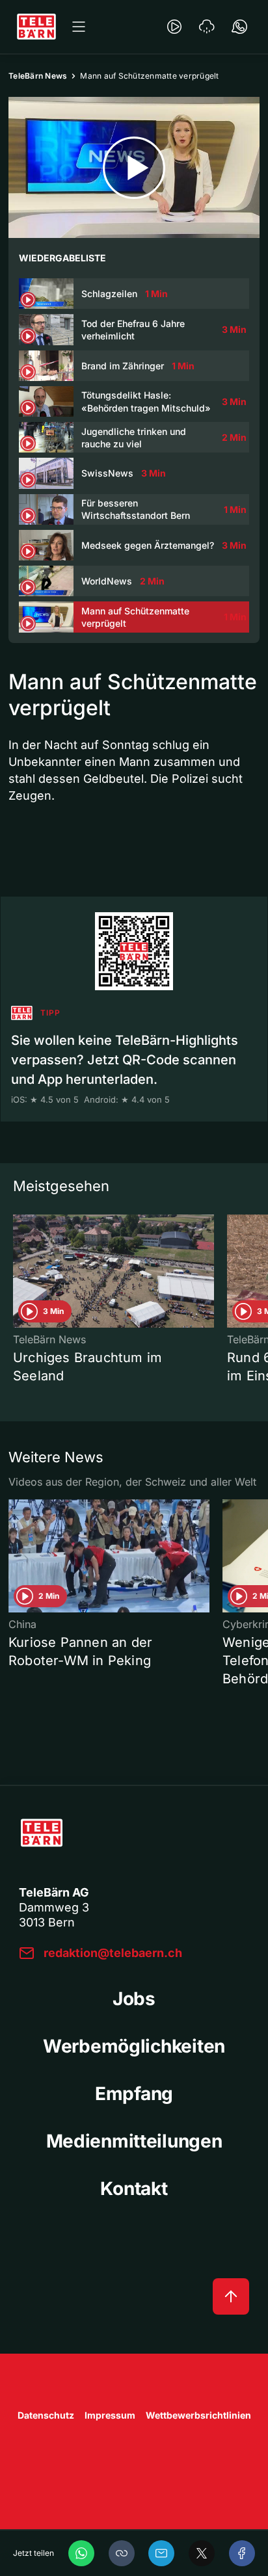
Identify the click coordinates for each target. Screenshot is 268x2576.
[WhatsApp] (81, 2553)
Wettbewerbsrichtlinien (198, 2415)
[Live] (174, 27)
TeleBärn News (38, 76)
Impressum (110, 2415)
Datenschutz (46, 2415)
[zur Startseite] (36, 27)
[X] (202, 2553)
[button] (122, 2553)
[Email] (161, 2553)
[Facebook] (242, 2553)
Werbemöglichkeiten (134, 2046)
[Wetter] (207, 27)
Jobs (134, 1999)
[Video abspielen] (134, 167)
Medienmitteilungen (134, 2141)
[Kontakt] (239, 27)
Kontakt (134, 2188)
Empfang (134, 2094)
